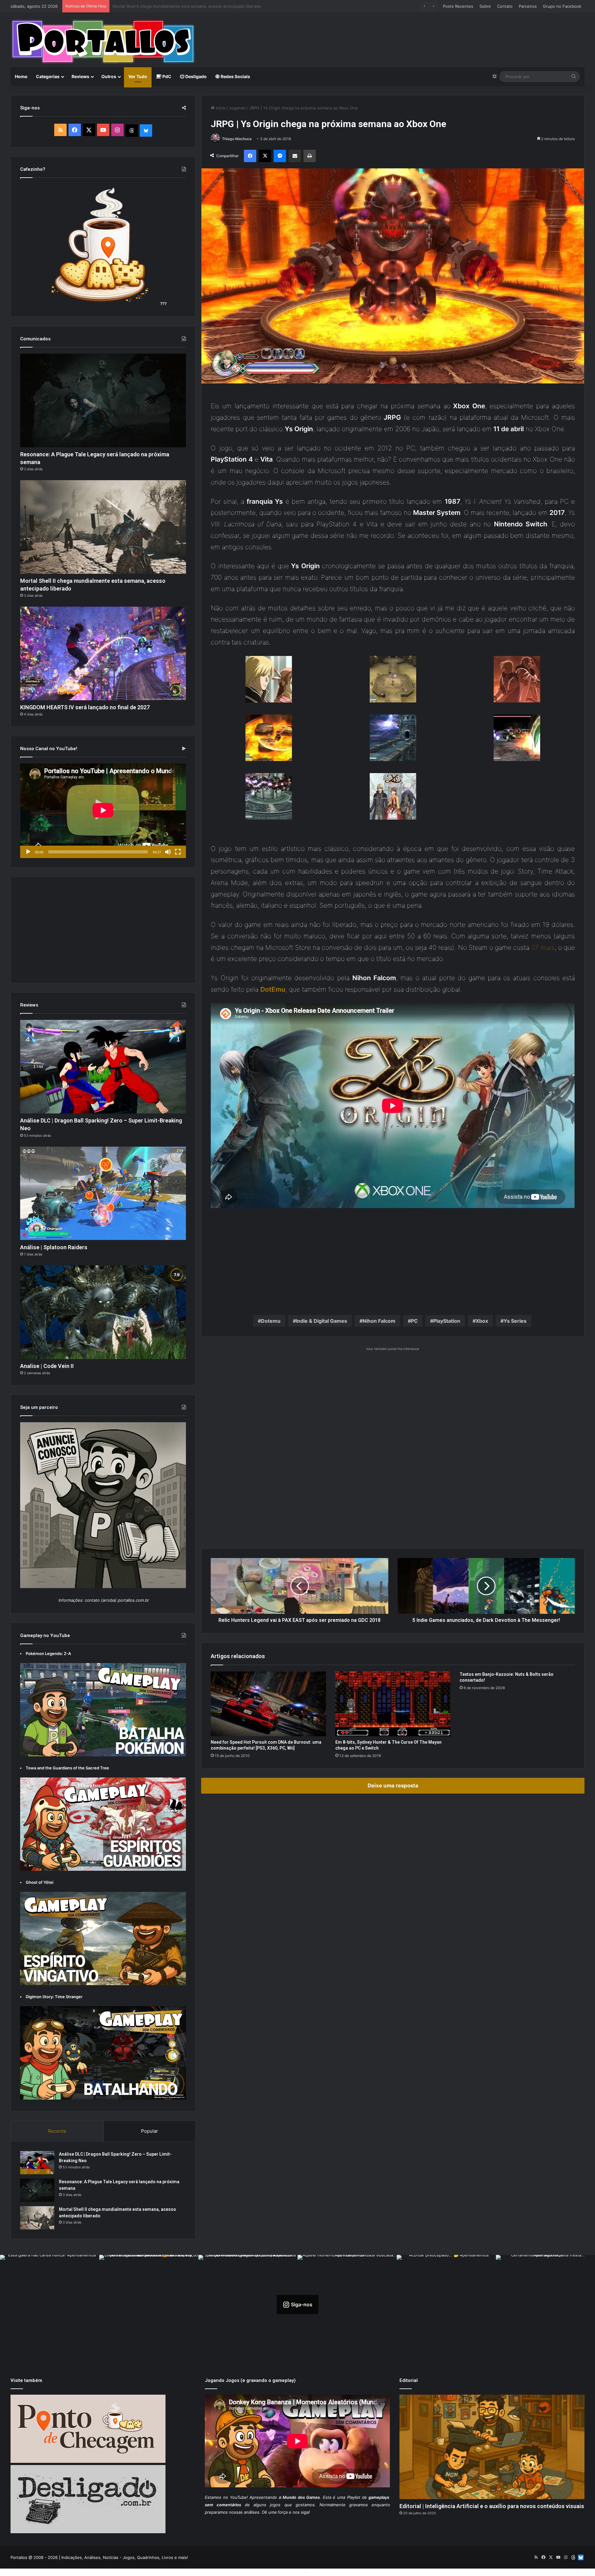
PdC (166, 76)
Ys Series (515, 1321)
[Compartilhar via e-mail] (295, 156)
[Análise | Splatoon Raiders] (103, 1193)
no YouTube (235, 2497)
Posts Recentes (458, 6)
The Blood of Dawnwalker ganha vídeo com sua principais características (183, 6)
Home (21, 76)
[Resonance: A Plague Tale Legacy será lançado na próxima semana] (103, 401)
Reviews (80, 76)
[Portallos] (103, 42)
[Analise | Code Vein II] (103, 1312)
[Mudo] (168, 852)
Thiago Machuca (237, 139)
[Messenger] (280, 156)
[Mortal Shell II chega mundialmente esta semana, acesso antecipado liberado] (103, 527)
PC (414, 1321)
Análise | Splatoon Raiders (54, 1247)
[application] (103, 811)
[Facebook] (250, 156)
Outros (109, 76)
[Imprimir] (310, 156)
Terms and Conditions (282, 2572)
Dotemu (271, 1321)
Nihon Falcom (379, 1321)
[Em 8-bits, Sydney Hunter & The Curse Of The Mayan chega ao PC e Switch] (393, 1704)
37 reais (543, 947)
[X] (265, 156)
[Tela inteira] (178, 852)
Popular (150, 2131)
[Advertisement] (395, 33)
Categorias (48, 76)
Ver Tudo (138, 76)
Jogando (237, 108)
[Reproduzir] (28, 852)
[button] (269, 685)
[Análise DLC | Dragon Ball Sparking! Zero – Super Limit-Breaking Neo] (103, 1067)
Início (220, 108)
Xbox (482, 1321)
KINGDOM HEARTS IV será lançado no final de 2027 (85, 707)
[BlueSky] (146, 131)
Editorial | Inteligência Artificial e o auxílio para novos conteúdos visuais (492, 2506)
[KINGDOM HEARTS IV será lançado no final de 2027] (103, 653)
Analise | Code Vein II (47, 1366)
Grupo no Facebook (562, 6)
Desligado (196, 76)
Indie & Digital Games (322, 1321)
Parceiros (528, 6)
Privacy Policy (321, 2572)
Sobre (485, 6)
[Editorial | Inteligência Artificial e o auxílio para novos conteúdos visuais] (492, 2447)
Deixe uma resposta (393, 1786)
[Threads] (132, 131)
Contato (505, 6)
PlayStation (447, 1321)
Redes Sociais (235, 76)
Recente (57, 2131)
